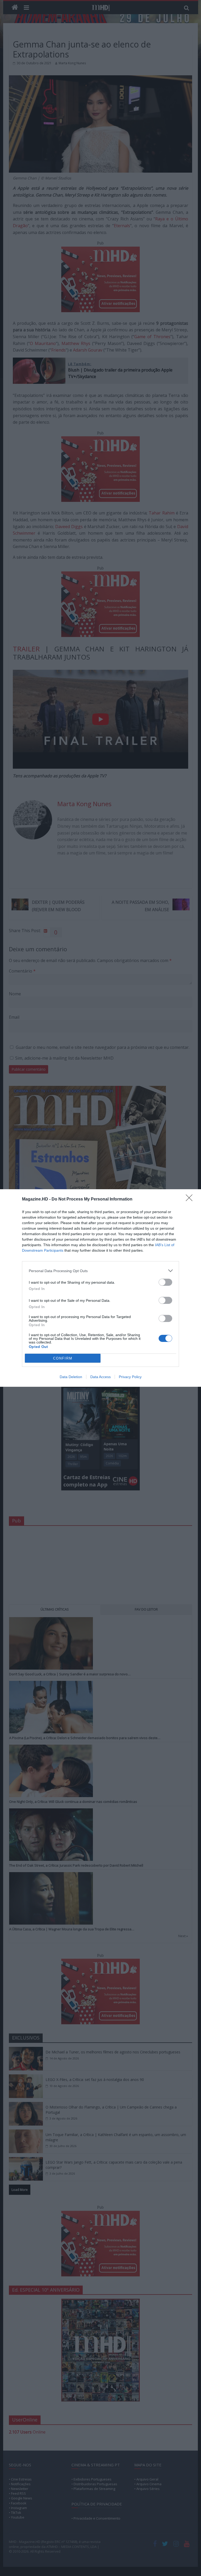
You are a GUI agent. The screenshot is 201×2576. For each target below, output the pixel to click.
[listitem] (100, 1271)
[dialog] (100, 1288)
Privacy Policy (130, 1377)
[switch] (165, 1282)
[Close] (191, 1199)
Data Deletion (71, 1377)
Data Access (100, 1377)
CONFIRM (63, 1358)
